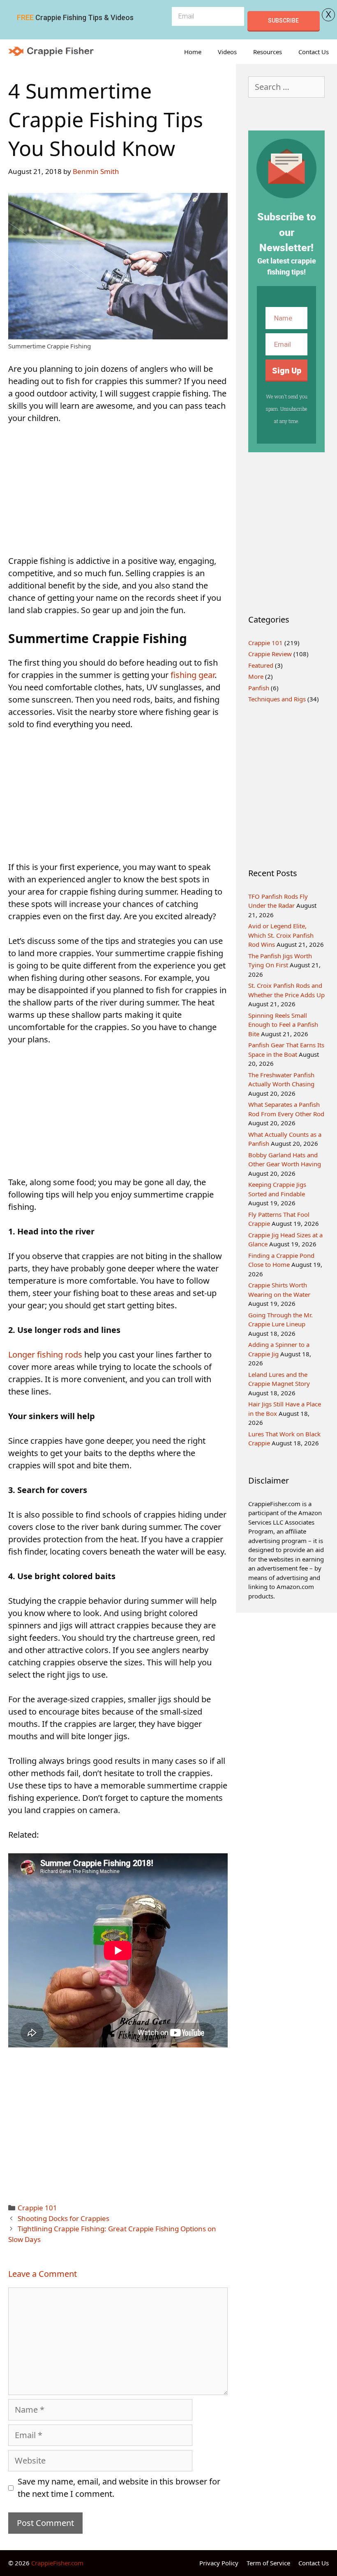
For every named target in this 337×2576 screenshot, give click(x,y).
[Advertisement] (118, 494)
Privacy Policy (219, 2563)
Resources (268, 52)
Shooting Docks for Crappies (63, 2218)
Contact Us (314, 52)
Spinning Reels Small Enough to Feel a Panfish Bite (283, 1025)
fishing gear (192, 675)
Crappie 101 (37, 2208)
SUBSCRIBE (283, 21)
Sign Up (287, 370)
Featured (261, 665)
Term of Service (268, 2563)
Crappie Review (270, 654)
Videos (227, 52)
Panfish (259, 688)
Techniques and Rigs (277, 699)
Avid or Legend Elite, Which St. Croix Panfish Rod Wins (281, 935)
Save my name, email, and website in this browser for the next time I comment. (119, 2488)
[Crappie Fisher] (54, 52)
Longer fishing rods (45, 1354)
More (256, 676)
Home (193, 52)
